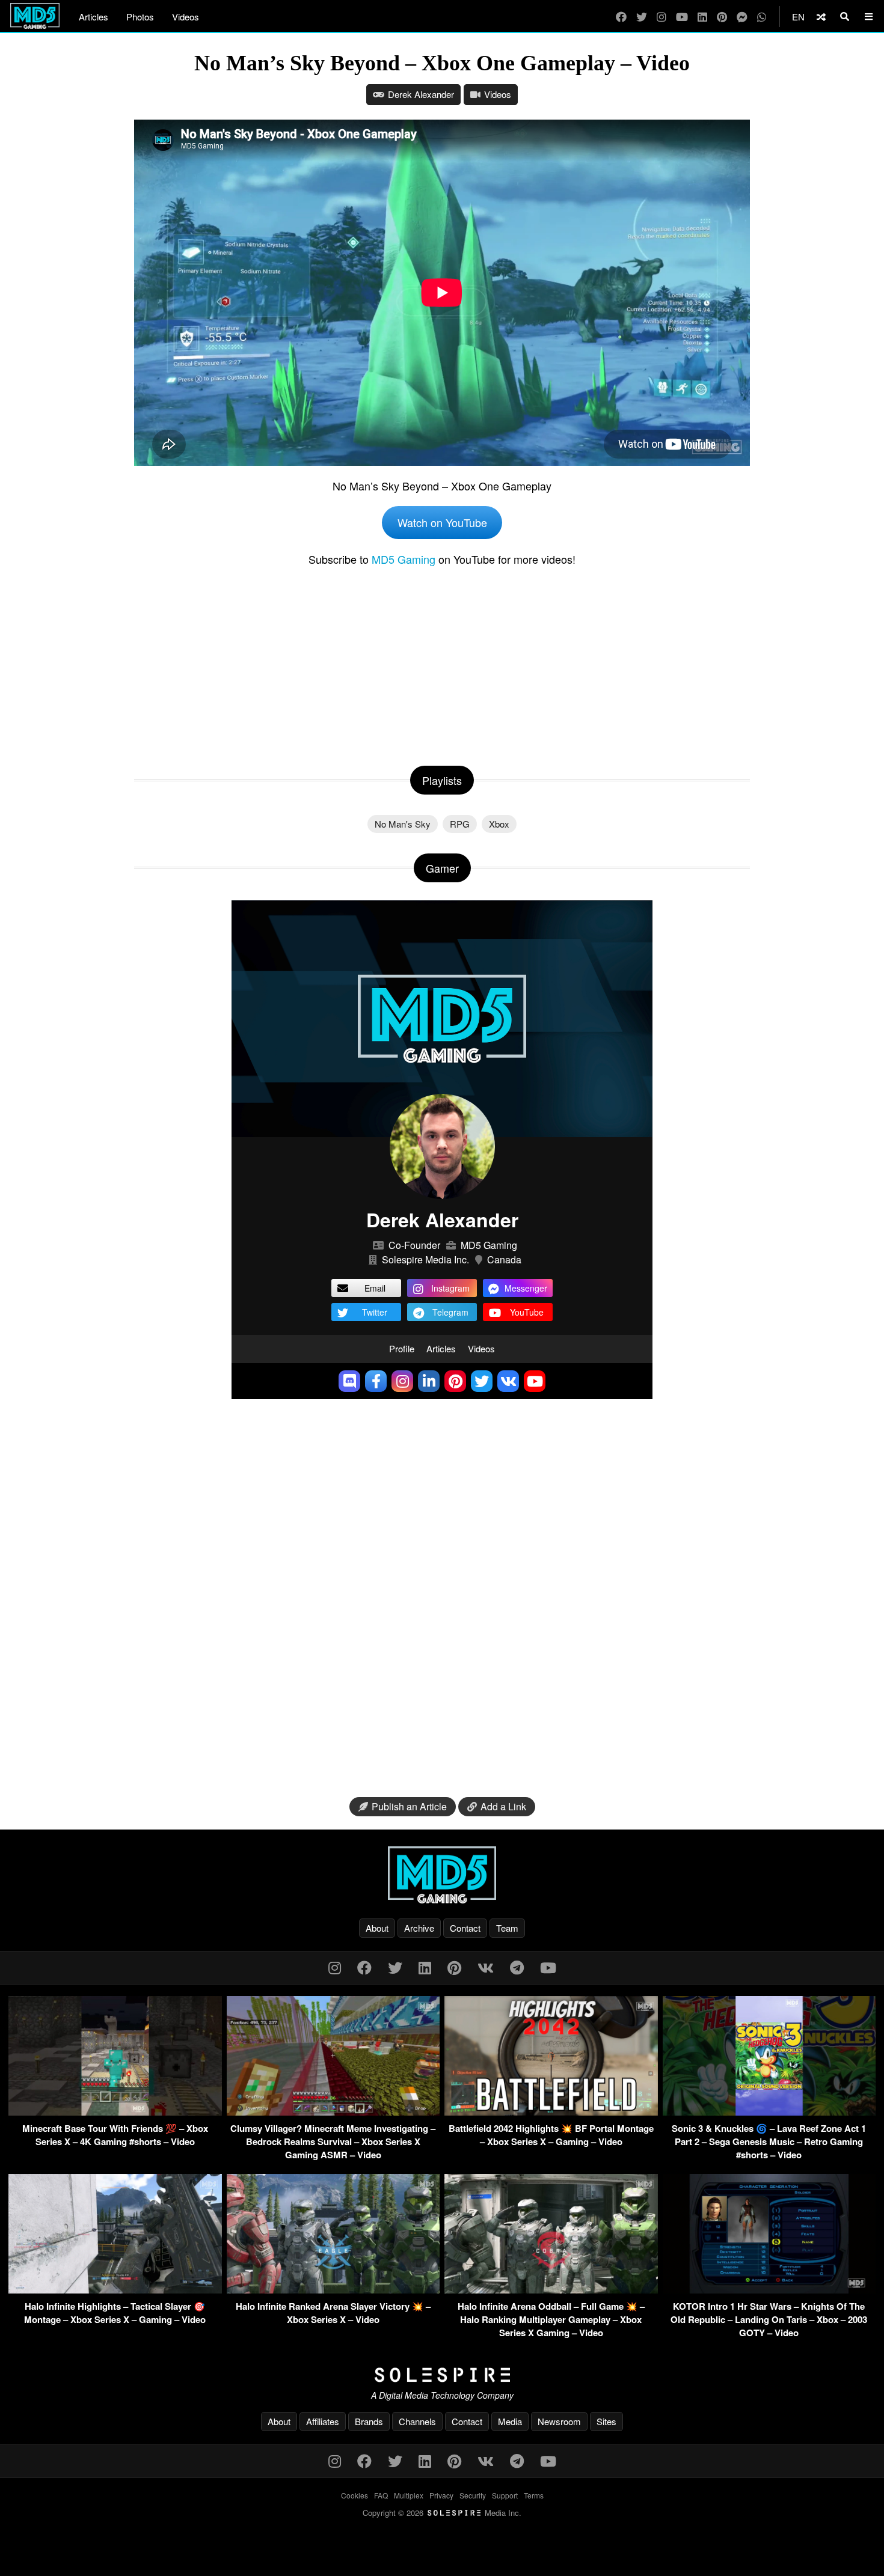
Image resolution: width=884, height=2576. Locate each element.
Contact (465, 1928)
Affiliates (323, 2421)
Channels (417, 2421)
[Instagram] (661, 17)
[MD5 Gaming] (442, 1875)
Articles (94, 17)
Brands (369, 2421)
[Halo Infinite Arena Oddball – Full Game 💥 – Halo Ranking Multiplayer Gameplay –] (551, 2290)
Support (505, 2495)
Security (473, 2495)
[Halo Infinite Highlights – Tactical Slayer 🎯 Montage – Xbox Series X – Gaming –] (115, 2290)
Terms (534, 2495)
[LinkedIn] (702, 17)
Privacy (441, 2495)
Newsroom (559, 2421)
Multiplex (409, 2495)
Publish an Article (409, 1806)
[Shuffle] (821, 17)
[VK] (486, 1967)
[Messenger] (742, 17)
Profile (402, 1348)
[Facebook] (621, 17)
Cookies (355, 2495)
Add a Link (503, 1806)
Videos (186, 17)
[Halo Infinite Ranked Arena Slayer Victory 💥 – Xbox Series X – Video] (333, 2290)
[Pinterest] (722, 17)
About (377, 1928)
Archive (419, 1928)
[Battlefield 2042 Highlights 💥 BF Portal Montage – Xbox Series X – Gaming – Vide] (551, 2112)
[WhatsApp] (762, 17)
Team (507, 1928)
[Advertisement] (442, 664)
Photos (140, 17)
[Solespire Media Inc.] (442, 2375)
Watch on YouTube (442, 522)
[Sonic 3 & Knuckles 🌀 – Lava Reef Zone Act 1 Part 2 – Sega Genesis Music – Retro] (769, 2112)
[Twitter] (642, 17)
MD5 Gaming (404, 559)
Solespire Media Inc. (425, 1259)
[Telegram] (517, 1967)
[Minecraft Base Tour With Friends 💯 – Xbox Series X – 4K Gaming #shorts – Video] (115, 2112)
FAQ (381, 2495)
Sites (606, 2421)
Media (510, 2421)
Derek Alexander (421, 94)
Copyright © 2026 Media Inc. (442, 2513)
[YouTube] (682, 17)
